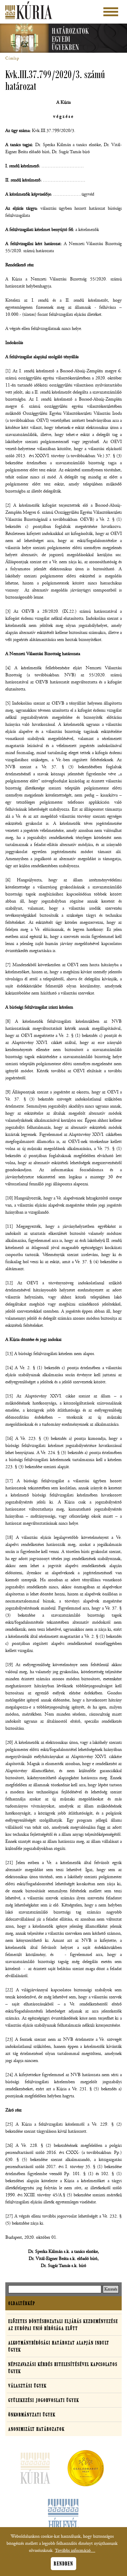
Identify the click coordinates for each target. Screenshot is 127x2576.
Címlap (12, 58)
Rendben (63, 2564)
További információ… (75, 2551)
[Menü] (111, 12)
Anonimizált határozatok (36, 2429)
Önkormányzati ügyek (32, 2415)
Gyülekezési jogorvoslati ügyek (44, 2400)
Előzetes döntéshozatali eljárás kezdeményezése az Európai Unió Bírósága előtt (63, 2325)
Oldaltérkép (22, 2303)
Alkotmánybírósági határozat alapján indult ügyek (59, 2346)
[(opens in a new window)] (86, 2469)
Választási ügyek (27, 2386)
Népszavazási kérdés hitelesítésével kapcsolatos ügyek (63, 2368)
